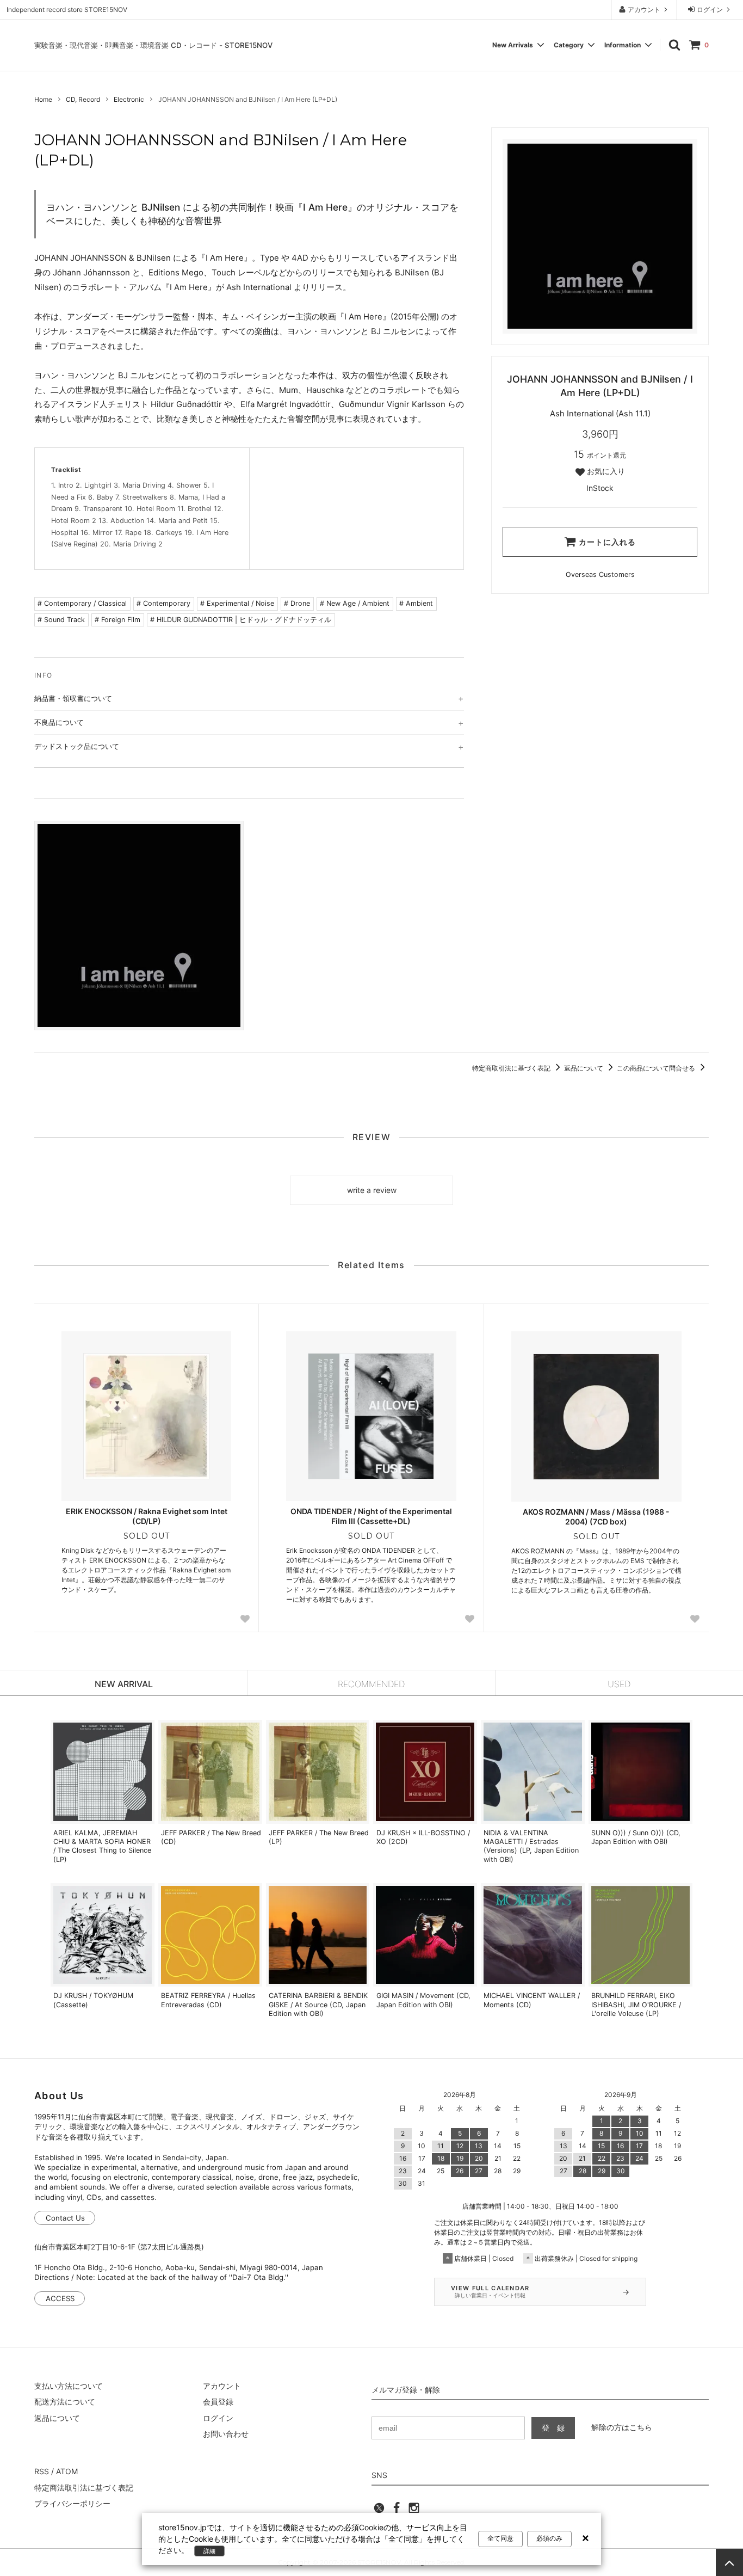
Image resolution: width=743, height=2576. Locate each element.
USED (619, 1684)
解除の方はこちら (622, 2427)
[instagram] (414, 2511)
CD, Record (83, 99)
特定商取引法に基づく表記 (512, 1068)
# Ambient (416, 603)
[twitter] (379, 2511)
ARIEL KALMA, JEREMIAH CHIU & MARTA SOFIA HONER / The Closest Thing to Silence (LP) (102, 1846)
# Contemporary (163, 603)
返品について (584, 1068)
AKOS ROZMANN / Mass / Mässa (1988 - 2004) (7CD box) (596, 1517)
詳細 (209, 2551)
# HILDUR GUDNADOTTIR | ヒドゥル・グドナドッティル (241, 620)
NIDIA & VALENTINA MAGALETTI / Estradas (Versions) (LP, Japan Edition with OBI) (531, 1846)
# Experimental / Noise (237, 603)
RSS (42, 2471)
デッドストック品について (77, 746)
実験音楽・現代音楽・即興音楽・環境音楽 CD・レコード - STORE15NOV (153, 45)
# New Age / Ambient (355, 603)
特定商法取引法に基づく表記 (84, 2488)
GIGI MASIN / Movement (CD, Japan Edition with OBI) (423, 2000)
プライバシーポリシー (72, 2503)
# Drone (297, 603)
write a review (372, 1190)
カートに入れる (606, 542)
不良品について (59, 722)
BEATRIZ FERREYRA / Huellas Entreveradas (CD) (208, 2000)
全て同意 (500, 2538)
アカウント (644, 10)
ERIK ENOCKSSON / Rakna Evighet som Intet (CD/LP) (147, 1516)
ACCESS (60, 2298)
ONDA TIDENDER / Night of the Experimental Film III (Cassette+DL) (371, 1516)
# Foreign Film (117, 620)
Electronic (129, 99)
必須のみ (549, 2538)
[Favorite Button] (245, 1619)
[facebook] (397, 2511)
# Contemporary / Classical (82, 603)
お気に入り (605, 471)
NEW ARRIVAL (124, 1684)
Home (43, 99)
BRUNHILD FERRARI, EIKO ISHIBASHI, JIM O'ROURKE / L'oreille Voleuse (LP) (636, 2005)
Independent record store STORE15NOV (67, 10)
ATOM (67, 2471)
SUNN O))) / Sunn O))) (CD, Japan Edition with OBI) (636, 1837)
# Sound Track (61, 620)
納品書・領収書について (73, 698)
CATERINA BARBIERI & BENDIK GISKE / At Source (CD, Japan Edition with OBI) (318, 2005)
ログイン (710, 10)
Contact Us (65, 2218)
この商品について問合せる (657, 1068)
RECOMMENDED (371, 1684)
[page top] (729, 2562)
